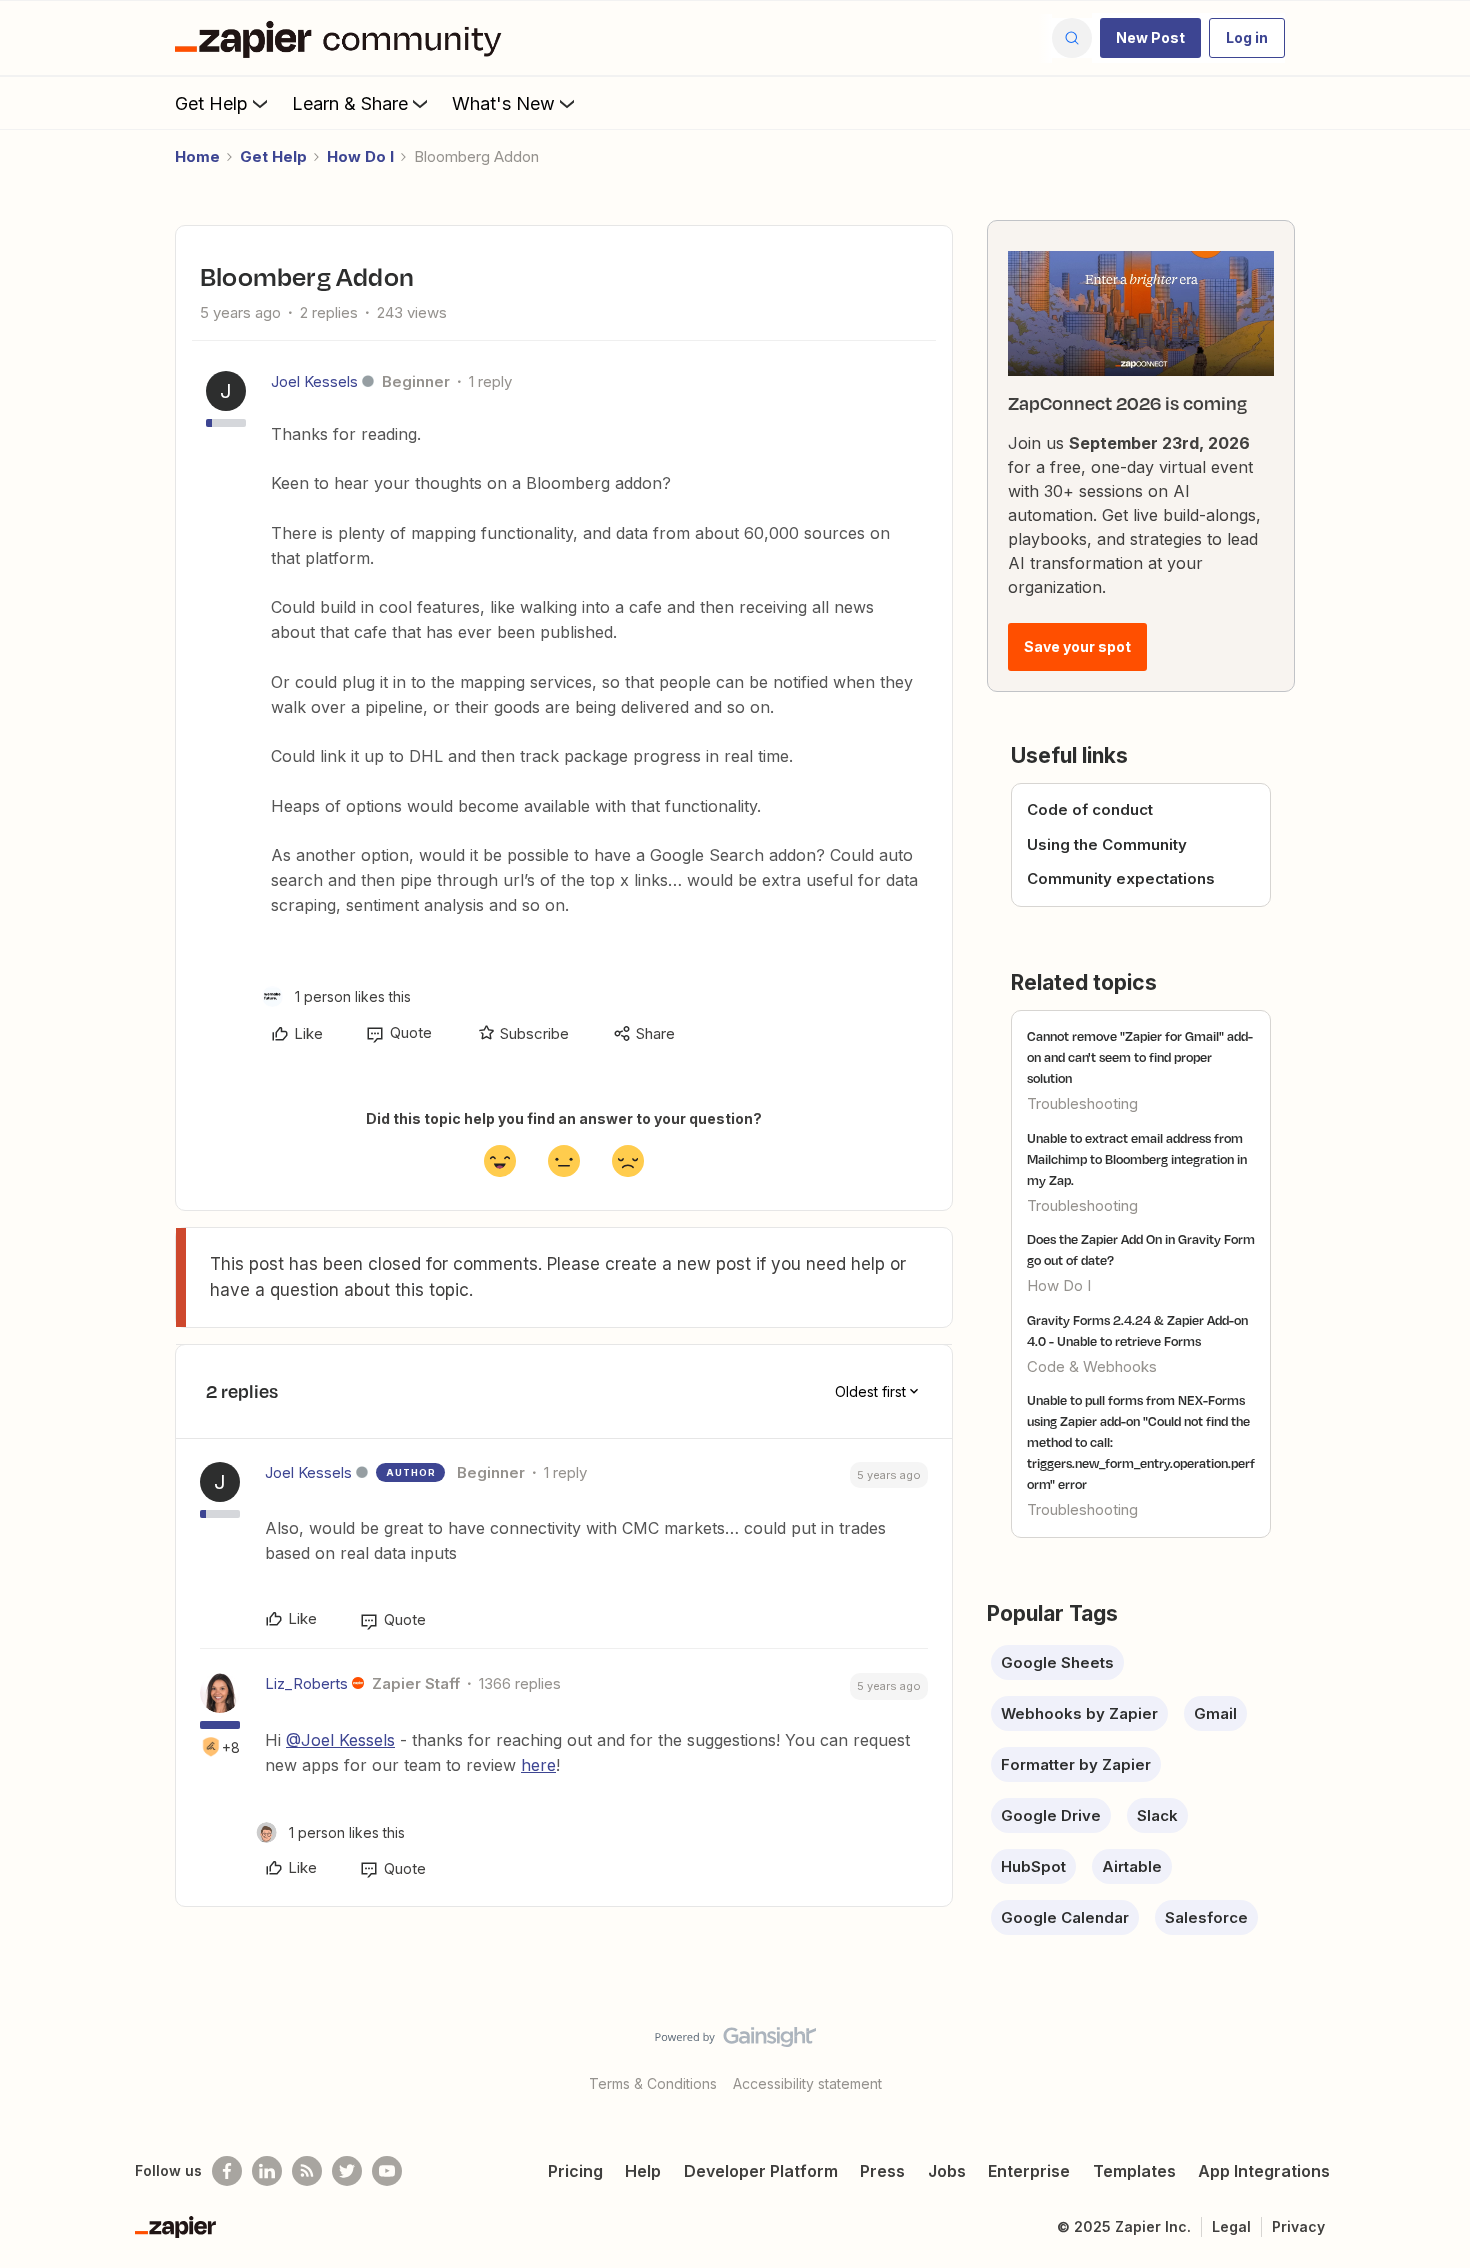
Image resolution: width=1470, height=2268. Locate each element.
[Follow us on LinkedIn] (267, 2171)
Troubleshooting (1082, 1103)
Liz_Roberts (306, 1683)
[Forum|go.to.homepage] (343, 38)
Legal (1231, 2226)
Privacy (1298, 2226)
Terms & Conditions (653, 2083)
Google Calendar (1065, 1917)
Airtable (1132, 1866)
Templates (1134, 2171)
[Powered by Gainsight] (735, 2042)
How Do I (360, 156)
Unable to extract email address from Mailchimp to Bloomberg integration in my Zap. (1137, 1159)
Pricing (575, 2171)
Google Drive (1051, 1815)
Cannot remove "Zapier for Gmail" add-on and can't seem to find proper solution (1140, 1057)
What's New (503, 103)
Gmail (1215, 1713)
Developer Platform (761, 2171)
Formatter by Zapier (1076, 1764)
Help (643, 2171)
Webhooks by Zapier (1079, 1713)
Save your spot (1077, 646)
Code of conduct (1090, 809)
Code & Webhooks (1092, 1366)
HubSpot (1033, 1866)
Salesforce (1206, 1917)
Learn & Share (350, 103)
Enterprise (1029, 2171)
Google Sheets (1057, 1662)
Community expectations (1121, 878)
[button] (1150, 38)
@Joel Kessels (340, 1740)
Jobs (947, 2171)
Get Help (211, 103)
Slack (1157, 1815)
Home (197, 156)
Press (882, 2171)
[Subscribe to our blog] (307, 2171)
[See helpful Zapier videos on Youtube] (387, 2171)
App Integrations (1264, 2171)
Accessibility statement (807, 2083)
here (538, 1765)
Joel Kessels (314, 381)
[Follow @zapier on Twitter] (347, 2171)
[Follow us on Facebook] (227, 2171)
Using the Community (1107, 844)
